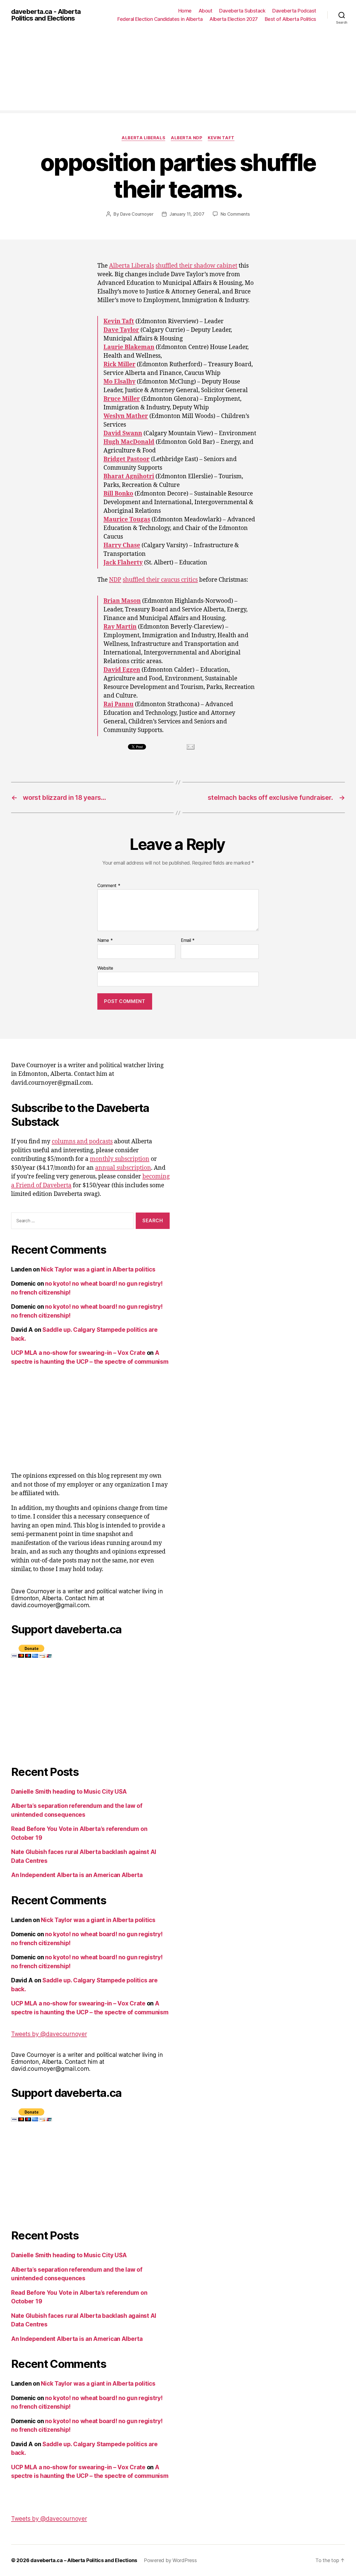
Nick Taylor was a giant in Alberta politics (98, 1269)
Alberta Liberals (143, 138)
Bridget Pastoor (127, 459)
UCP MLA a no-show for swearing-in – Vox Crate (78, 1353)
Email (188, 940)
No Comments (235, 214)
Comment (109, 886)
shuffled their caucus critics (160, 580)
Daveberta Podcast (294, 11)
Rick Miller (119, 364)
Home (185, 11)
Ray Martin (120, 627)
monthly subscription (120, 1159)
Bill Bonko (118, 494)
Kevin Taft (221, 138)
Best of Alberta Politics (291, 19)
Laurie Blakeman (129, 347)
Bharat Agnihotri (129, 476)
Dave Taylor (121, 330)
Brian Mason (122, 601)
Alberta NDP (186, 138)
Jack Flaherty (123, 563)
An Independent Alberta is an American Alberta (77, 1875)
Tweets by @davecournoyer (49, 2034)
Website (105, 968)
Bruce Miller (122, 399)
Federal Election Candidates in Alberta (160, 19)
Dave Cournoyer (137, 214)
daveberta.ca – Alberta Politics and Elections (84, 2560)
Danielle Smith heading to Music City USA (69, 1792)
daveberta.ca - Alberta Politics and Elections (46, 15)
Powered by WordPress (170, 2560)
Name (105, 940)
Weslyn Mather (126, 416)
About (206, 11)
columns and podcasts (82, 1142)
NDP (115, 580)
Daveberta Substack (242, 11)
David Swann (123, 433)
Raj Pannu (118, 704)
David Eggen (122, 670)
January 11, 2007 (187, 214)
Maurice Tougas (127, 520)
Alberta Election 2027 (234, 19)
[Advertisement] (178, 71)
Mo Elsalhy (119, 382)
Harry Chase (122, 545)
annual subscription (123, 1168)
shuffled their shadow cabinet (196, 266)
